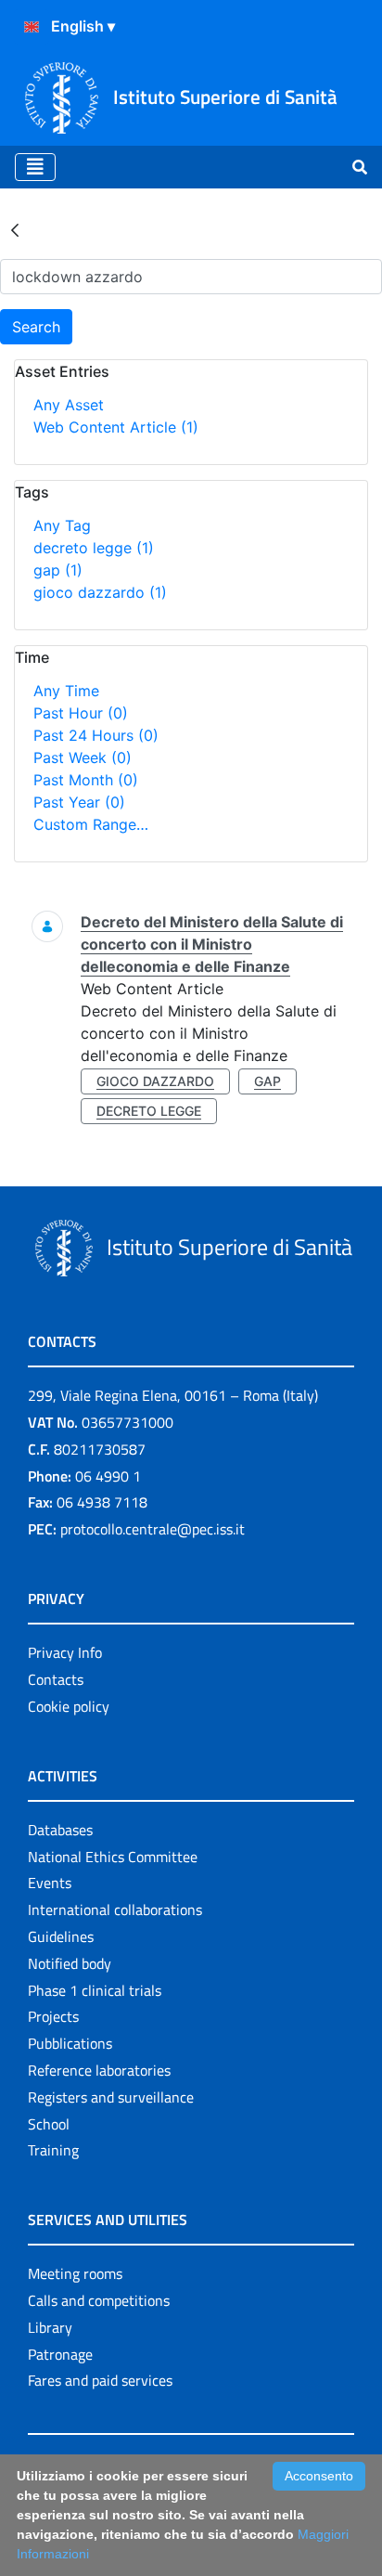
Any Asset (69, 405)
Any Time (66, 691)
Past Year (79, 802)
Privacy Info (65, 1652)
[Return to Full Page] (15, 229)
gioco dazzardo (100, 592)
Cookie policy (69, 1706)
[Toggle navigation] (35, 167)
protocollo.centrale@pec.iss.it (153, 1529)
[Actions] (32, 27)
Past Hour (81, 713)
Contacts (56, 1679)
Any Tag (62, 525)
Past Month (86, 780)
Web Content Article (116, 427)
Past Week (83, 757)
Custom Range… (91, 824)
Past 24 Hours (96, 735)
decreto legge (94, 548)
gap (58, 570)
